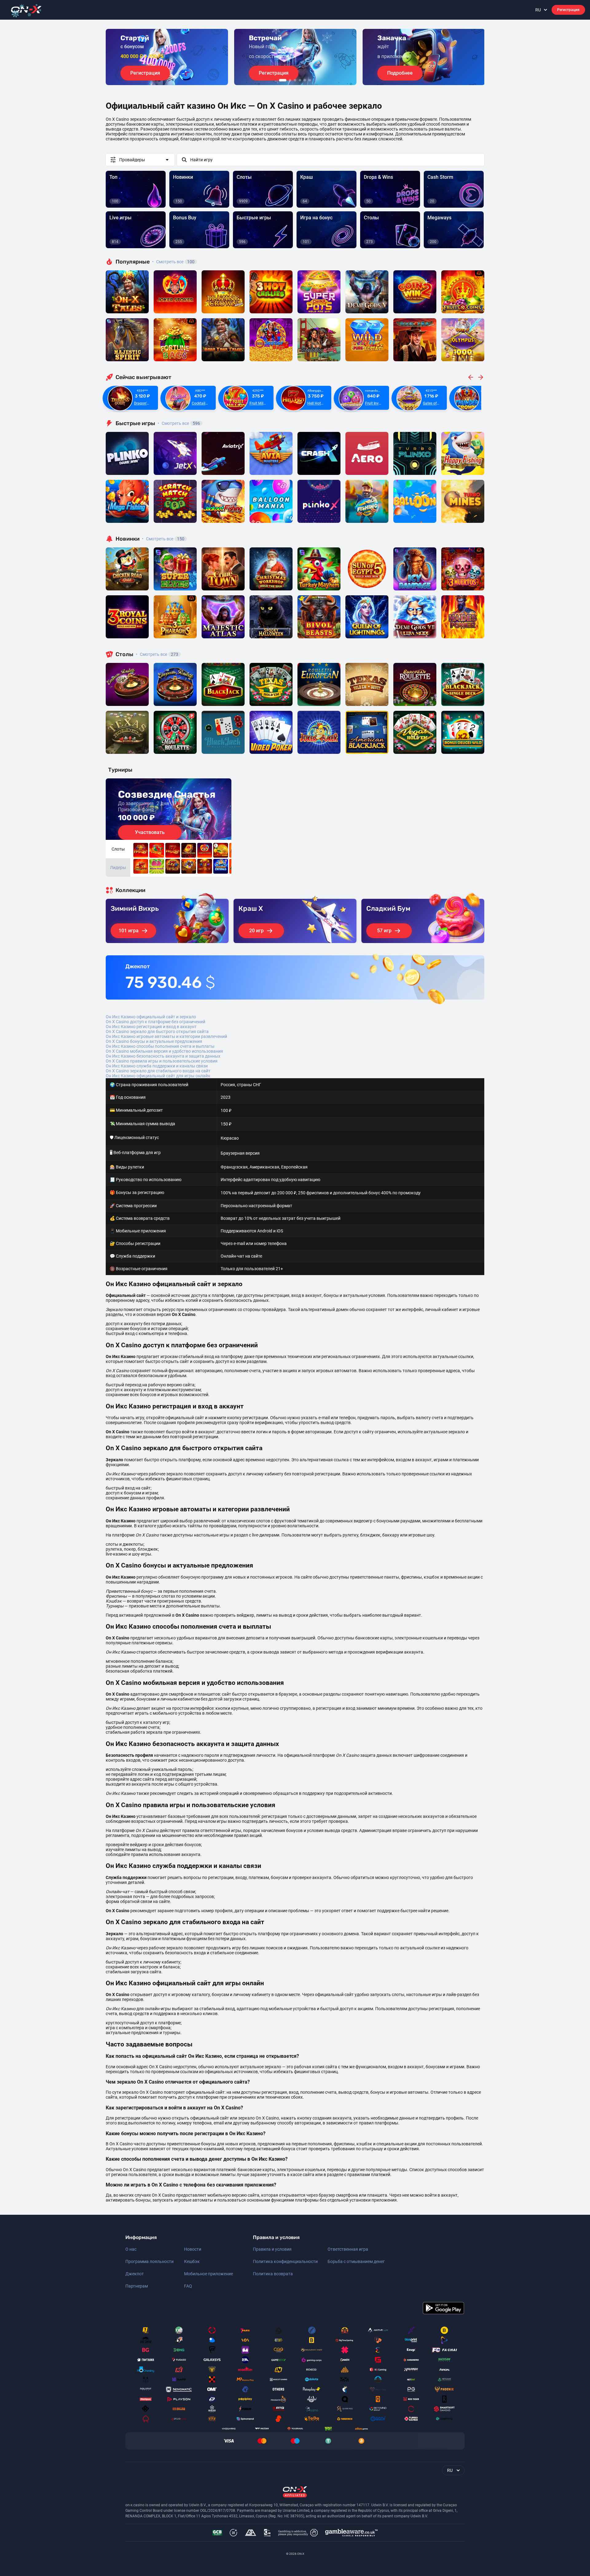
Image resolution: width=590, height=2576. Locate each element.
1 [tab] (283, 80)
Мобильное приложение (208, 2274)
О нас (131, 2249)
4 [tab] (300, 80)
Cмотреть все (179, 423)
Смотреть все (173, 262)
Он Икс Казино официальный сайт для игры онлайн (158, 1076)
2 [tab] (290, 80)
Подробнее (400, 73)
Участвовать (150, 832)
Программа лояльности (149, 2261)
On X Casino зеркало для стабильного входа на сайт (158, 1071)
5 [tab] (305, 80)
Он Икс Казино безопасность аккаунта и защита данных (163, 1056)
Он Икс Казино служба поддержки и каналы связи (157, 1066)
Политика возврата (273, 2274)
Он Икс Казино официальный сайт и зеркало (151, 1017)
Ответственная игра (348, 2249)
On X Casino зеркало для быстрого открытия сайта (157, 1032)
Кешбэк (192, 2261)
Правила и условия (272, 2249)
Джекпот (135, 2274)
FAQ (188, 2286)
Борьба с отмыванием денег (356, 2261)
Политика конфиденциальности (285, 2261)
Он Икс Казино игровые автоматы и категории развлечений (166, 1036)
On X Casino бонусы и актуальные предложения (154, 1041)
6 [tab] (310, 80)
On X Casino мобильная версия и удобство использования (164, 1051)
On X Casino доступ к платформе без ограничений (155, 1022)
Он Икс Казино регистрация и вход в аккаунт (151, 1027)
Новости (193, 2249)
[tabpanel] (167, 57)
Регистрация (568, 10)
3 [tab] (295, 80)
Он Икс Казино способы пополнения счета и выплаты (160, 1046)
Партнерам (137, 2286)
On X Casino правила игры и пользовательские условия (162, 1061)
